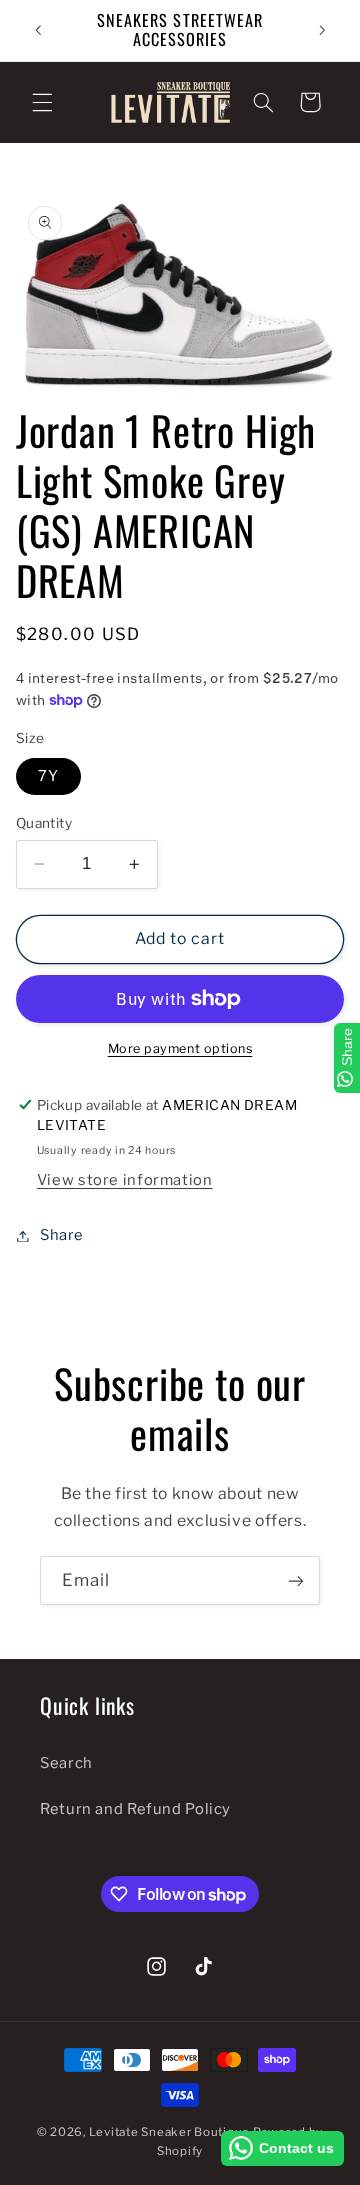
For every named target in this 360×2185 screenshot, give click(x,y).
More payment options (180, 1048)
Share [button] (62, 1235)
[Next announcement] (322, 30)
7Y (48, 776)
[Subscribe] (296, 1580)
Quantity (44, 823)
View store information (125, 1180)
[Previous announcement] (38, 30)
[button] (42, 102)
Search (66, 1763)
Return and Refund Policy (135, 1809)
